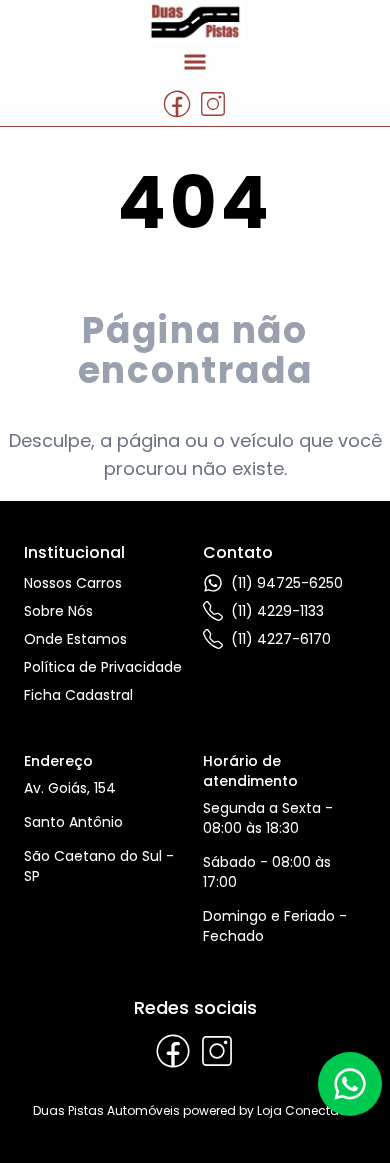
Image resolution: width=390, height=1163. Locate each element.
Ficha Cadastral (78, 695)
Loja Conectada (307, 1110)
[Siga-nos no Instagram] (213, 104)
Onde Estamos (75, 639)
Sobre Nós (58, 611)
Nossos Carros (73, 583)
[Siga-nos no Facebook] (177, 104)
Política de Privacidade (103, 667)
